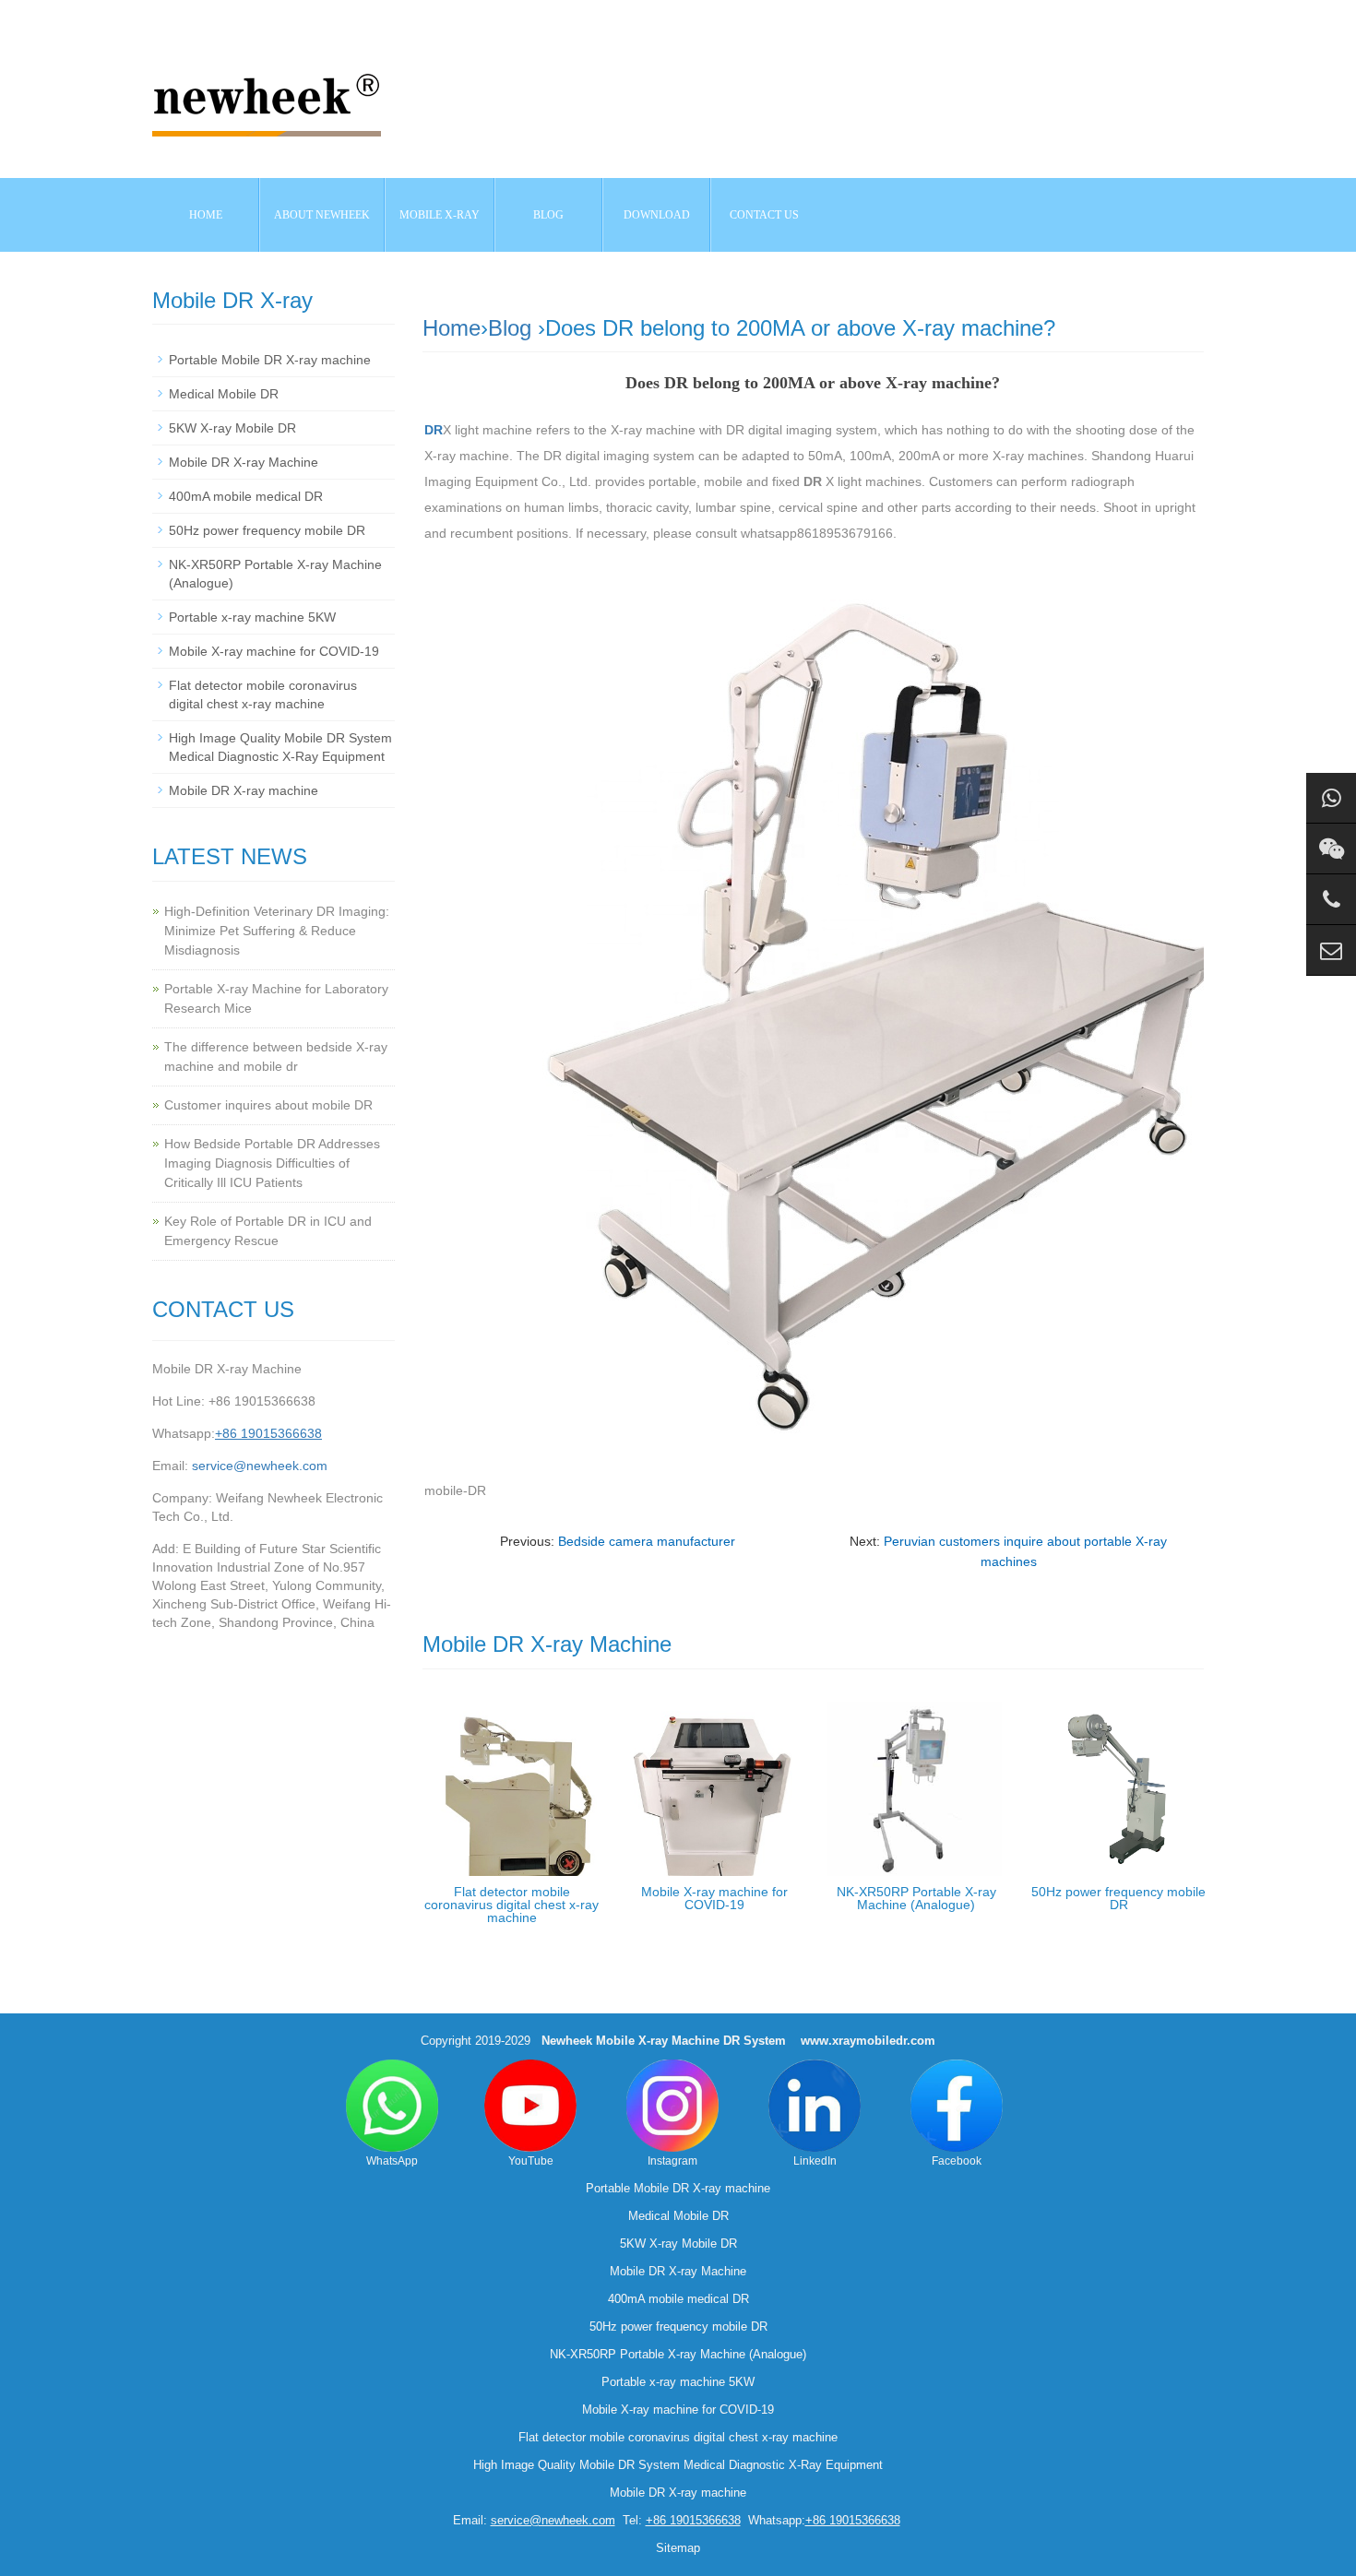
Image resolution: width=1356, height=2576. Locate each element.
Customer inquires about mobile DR (268, 1105)
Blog (510, 328)
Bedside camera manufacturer (647, 1541)
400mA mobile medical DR (246, 496)
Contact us (764, 215)
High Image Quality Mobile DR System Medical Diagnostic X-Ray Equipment (678, 2465)
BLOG (548, 215)
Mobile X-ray (440, 215)
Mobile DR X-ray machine (244, 790)
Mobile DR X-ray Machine (244, 462)
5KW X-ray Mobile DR (232, 428)
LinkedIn (815, 2161)
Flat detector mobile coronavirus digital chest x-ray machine (511, 1905)
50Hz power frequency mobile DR (1118, 1898)
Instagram (672, 2161)
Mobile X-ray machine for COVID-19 (714, 1898)
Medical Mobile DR (224, 394)
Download (657, 215)
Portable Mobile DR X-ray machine (270, 360)
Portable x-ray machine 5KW (252, 617)
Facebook (957, 2161)
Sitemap (678, 2548)
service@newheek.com (260, 1466)
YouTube (531, 2161)
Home (206, 215)
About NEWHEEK (322, 215)
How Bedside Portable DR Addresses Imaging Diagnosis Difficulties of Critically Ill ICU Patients (272, 1163)
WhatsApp (392, 2161)
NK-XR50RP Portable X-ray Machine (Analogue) (916, 1898)
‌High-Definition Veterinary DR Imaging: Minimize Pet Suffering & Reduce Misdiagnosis (277, 931)
